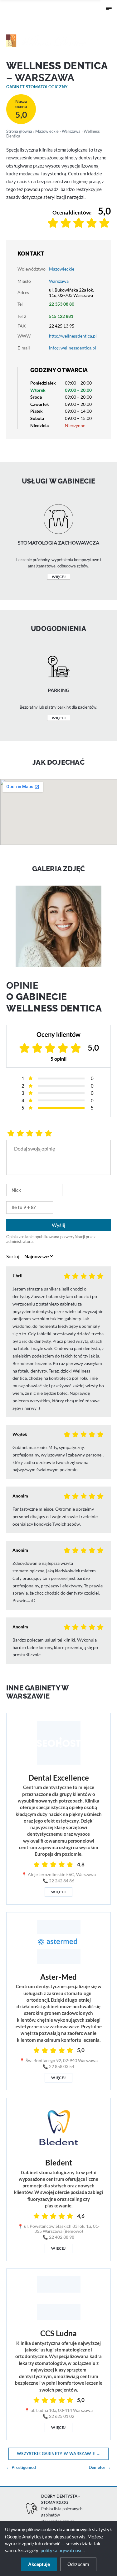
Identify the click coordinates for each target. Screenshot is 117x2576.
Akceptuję (39, 2564)
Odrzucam (78, 2564)
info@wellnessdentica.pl (73, 348)
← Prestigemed (21, 2467)
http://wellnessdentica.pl (73, 336)
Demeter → (100, 2467)
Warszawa (71, 131)
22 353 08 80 (62, 304)
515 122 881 (61, 316)
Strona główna (19, 131)
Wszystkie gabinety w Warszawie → (58, 2454)
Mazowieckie (47, 131)
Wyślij (58, 1225)
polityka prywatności (62, 2550)
